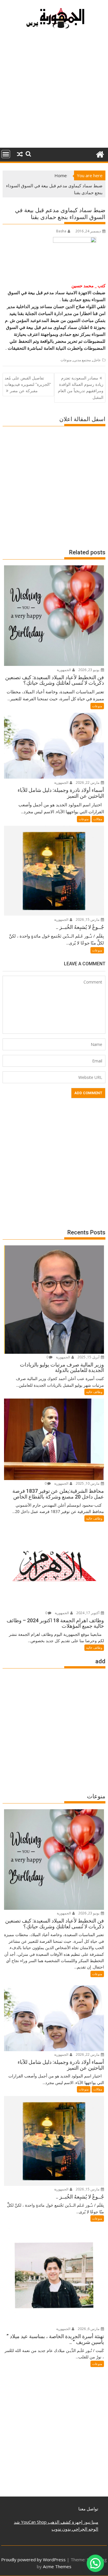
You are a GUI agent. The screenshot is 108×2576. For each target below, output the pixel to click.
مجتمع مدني (82, 360)
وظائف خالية (94, 1392)
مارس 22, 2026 (88, 783)
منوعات (66, 360)
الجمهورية (64, 670)
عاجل (97, 360)
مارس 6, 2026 (89, 2329)
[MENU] (6, 154)
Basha (61, 231)
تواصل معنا (88, 2509)
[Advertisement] (54, 91)
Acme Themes (57, 2566)
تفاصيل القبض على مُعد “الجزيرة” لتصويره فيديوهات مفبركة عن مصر (28, 384)
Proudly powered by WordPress (33, 2560)
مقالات (98, 819)
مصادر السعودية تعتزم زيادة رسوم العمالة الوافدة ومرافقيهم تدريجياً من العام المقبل (81, 388)
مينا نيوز (90, 2522)
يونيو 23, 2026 (89, 670)
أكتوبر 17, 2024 (88, 1613)
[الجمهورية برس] (100, 154)
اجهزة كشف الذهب (65, 2522)
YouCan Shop (33, 2522)
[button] (95, 2563)
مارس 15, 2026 (88, 920)
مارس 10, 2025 (88, 1483)
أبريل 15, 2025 (89, 1357)
